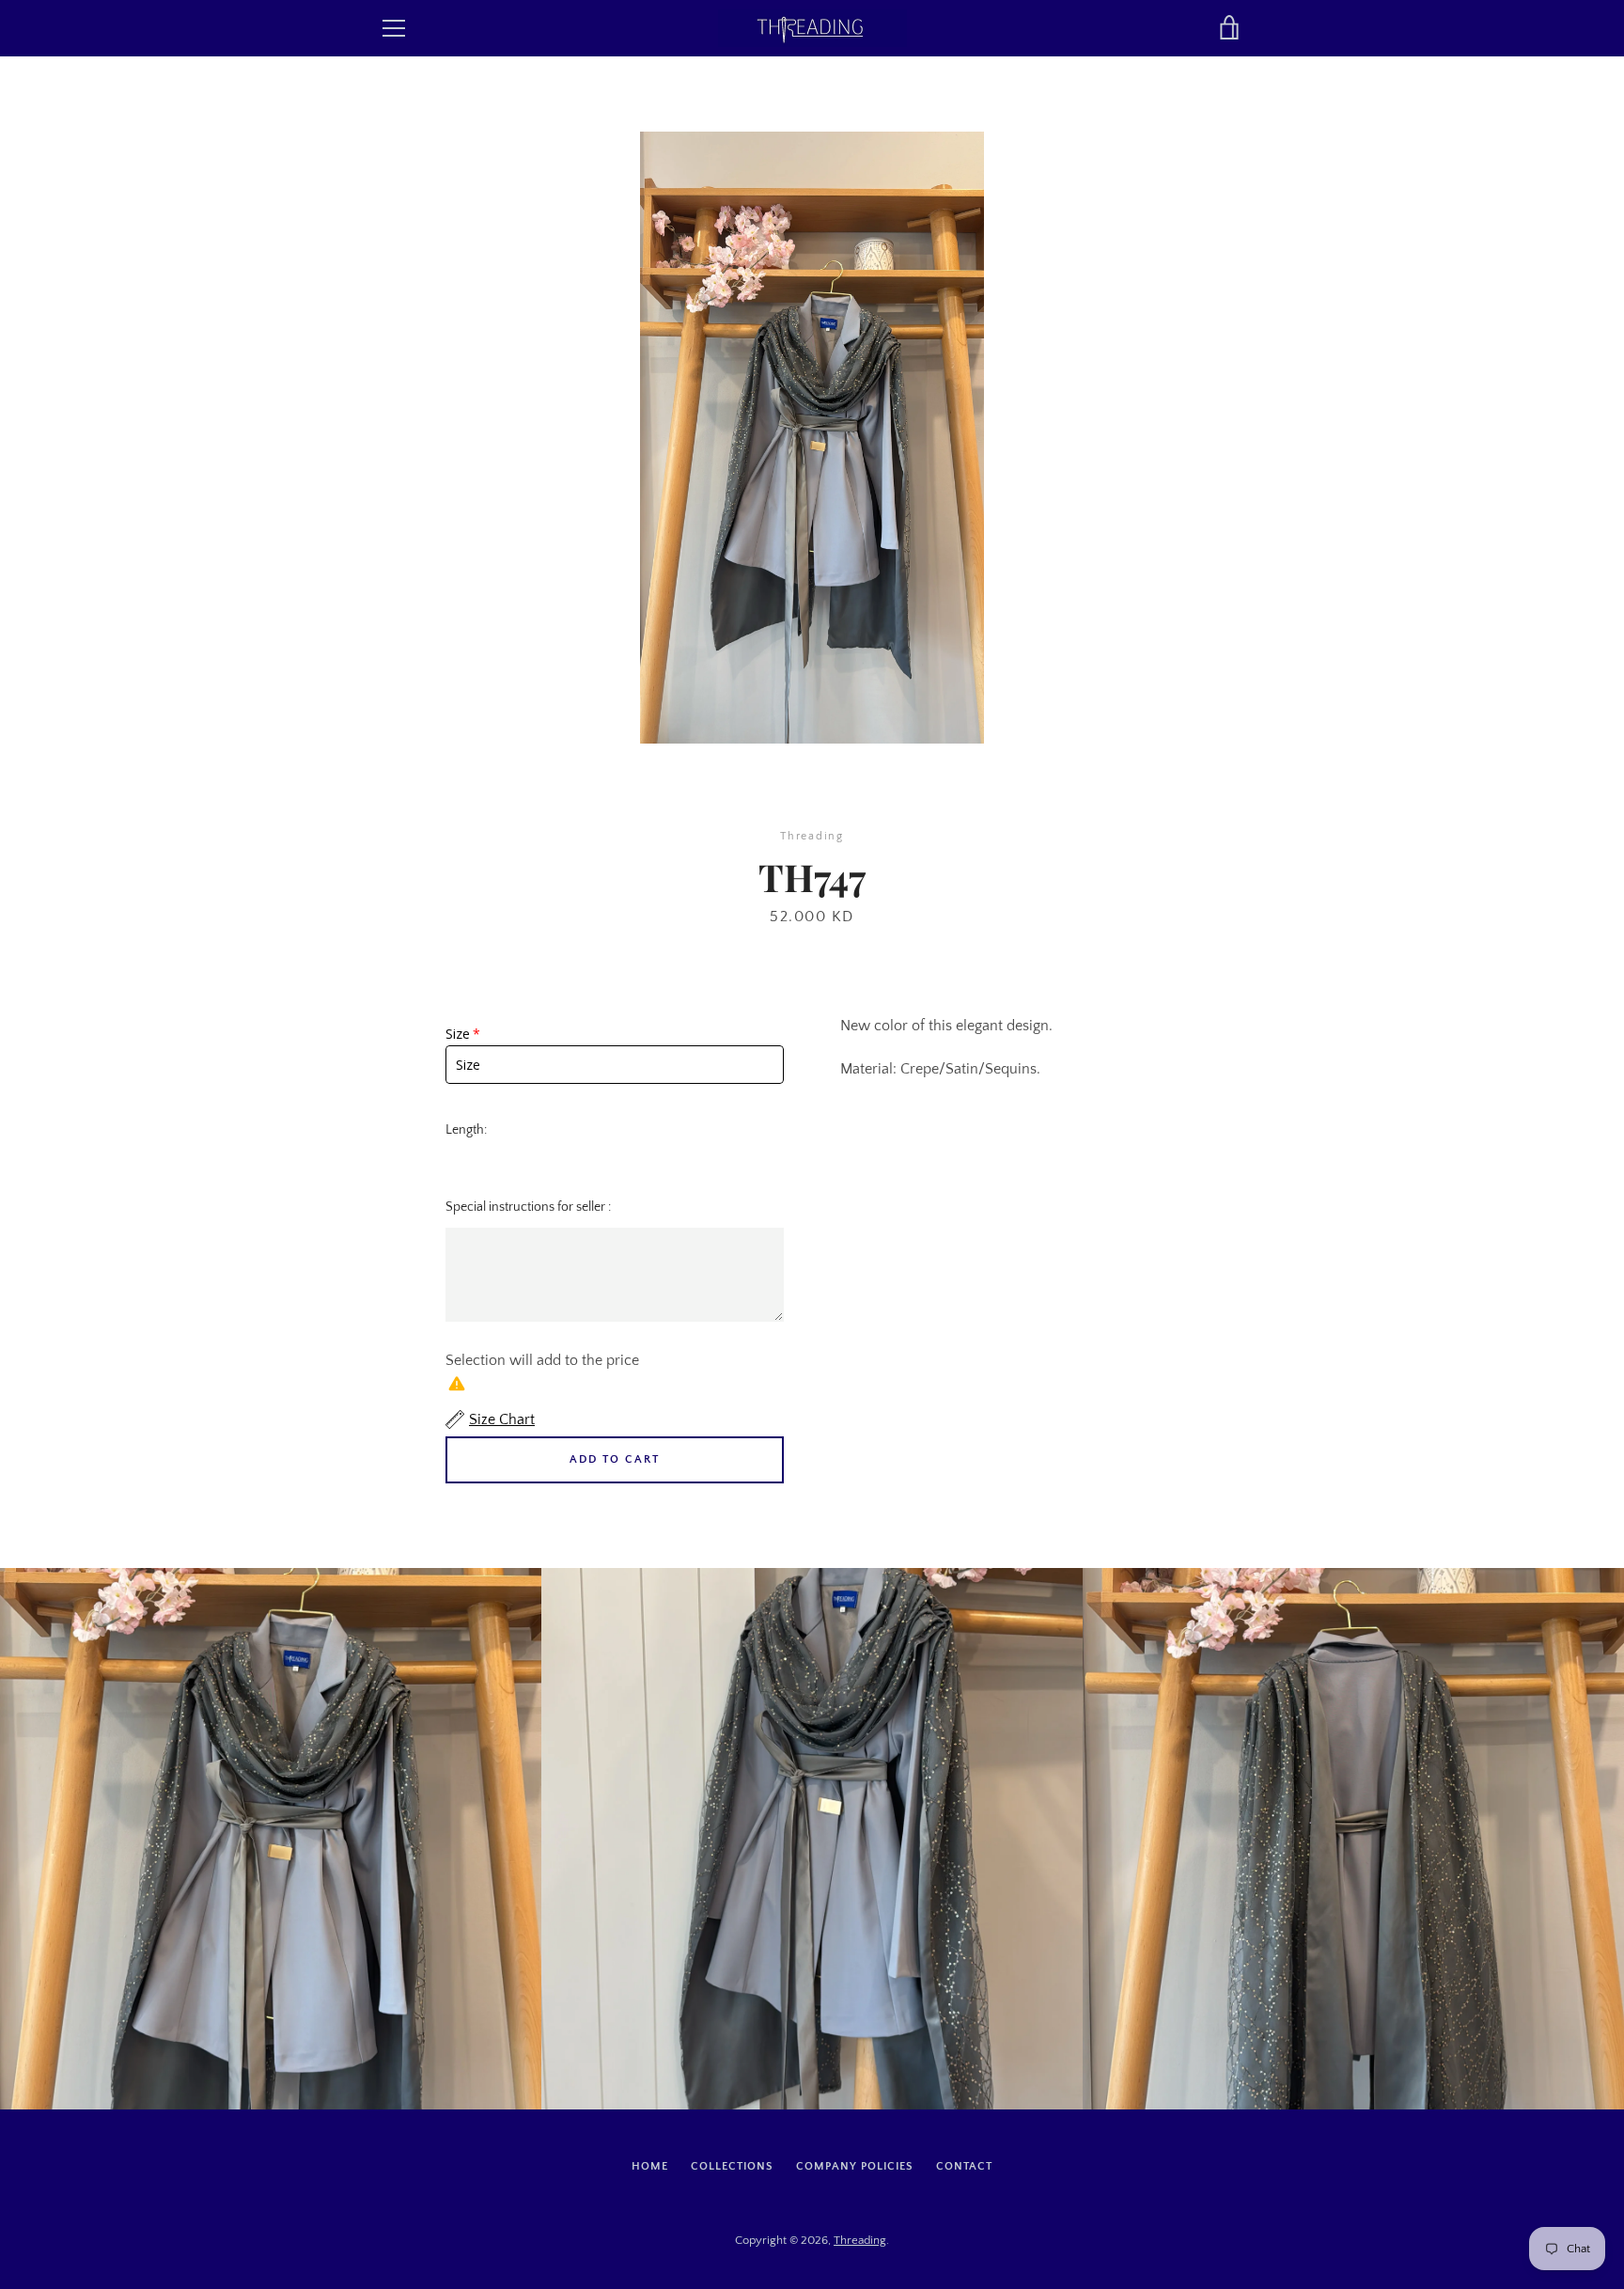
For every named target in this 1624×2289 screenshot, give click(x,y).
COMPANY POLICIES (855, 2166)
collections (732, 2166)
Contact (964, 2166)
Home (650, 2166)
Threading (860, 2240)
